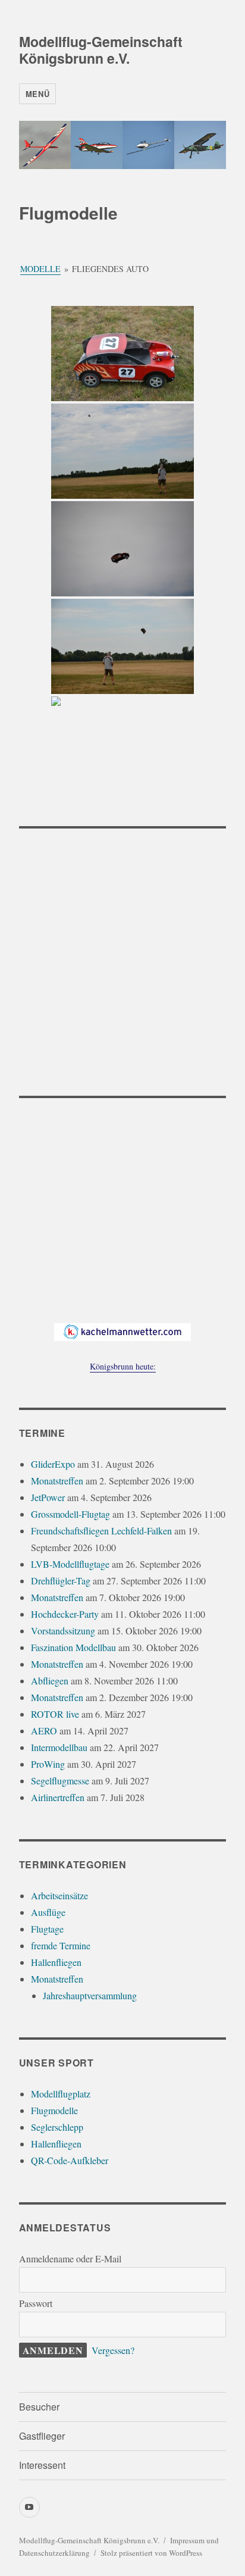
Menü (37, 94)
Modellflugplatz (61, 2094)
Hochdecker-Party (65, 1614)
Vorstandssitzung (63, 1631)
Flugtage (47, 1929)
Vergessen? (113, 2350)
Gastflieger (42, 2436)
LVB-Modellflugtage (70, 1564)
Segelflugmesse (60, 1781)
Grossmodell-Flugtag (70, 1514)
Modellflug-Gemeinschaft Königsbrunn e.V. (101, 50)
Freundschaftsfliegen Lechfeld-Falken (101, 1531)
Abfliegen (50, 1681)
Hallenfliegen (56, 1962)
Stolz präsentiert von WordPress (151, 2553)
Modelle (40, 269)
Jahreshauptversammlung (90, 1995)
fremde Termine (61, 1945)
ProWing (48, 1764)
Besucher (39, 2407)
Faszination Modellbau (73, 1647)
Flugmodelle (54, 2110)
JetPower (48, 1497)
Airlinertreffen (58, 1797)
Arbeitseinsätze (59, 1895)
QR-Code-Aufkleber (70, 2160)
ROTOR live (55, 1714)
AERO (44, 1731)
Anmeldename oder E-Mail (70, 2258)
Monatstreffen (57, 1481)
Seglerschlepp (57, 2127)
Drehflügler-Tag (61, 1581)
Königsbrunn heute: (123, 1366)
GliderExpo (53, 1464)
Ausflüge (48, 1912)
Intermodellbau (59, 1747)
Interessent (42, 2465)
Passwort (36, 2303)
